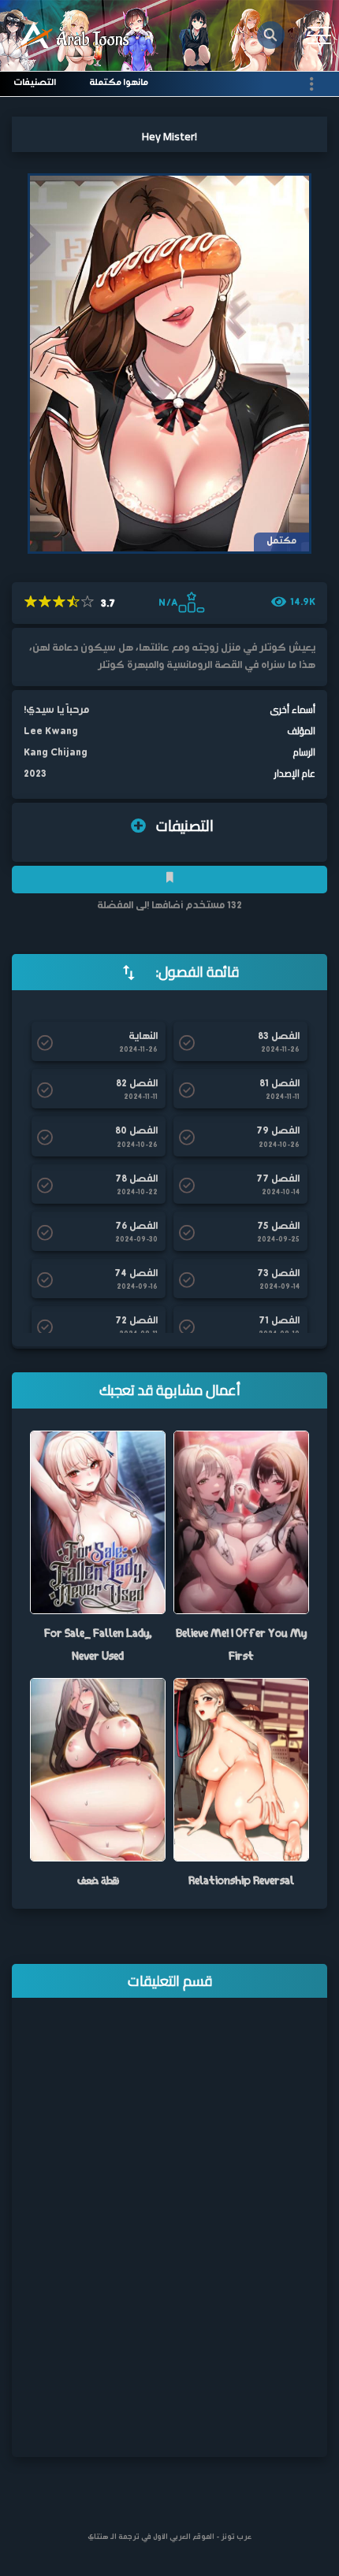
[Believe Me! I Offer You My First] (241, 1522)
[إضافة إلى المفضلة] (170, 880)
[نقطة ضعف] (98, 1770)
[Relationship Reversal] (241, 1770)
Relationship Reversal (241, 1880)
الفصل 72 (136, 1321)
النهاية (143, 1037)
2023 (35, 774)
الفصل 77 (278, 1179)
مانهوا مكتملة (119, 83)
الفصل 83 (279, 1037)
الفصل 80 (136, 1131)
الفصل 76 (136, 1227)
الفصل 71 (279, 1321)
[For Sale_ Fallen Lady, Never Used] (98, 1522)
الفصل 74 (136, 1274)
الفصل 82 (137, 1084)
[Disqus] (169, 2238)
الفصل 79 (278, 1131)
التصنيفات (35, 83)
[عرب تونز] (75, 36)
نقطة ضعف (98, 1880)
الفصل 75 (278, 1227)
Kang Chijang (56, 753)
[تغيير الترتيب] (129, 972)
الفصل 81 (279, 1084)
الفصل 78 (136, 1179)
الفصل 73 (278, 1274)
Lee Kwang (51, 731)
